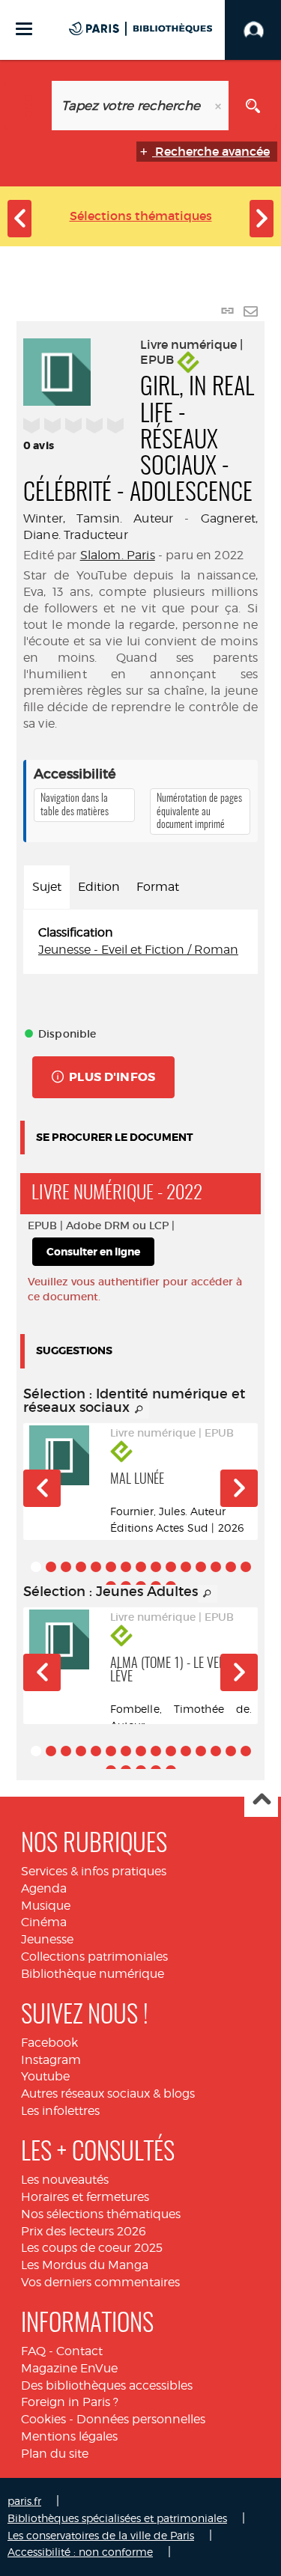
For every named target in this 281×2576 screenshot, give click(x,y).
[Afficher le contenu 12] (201, 1567)
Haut (261, 1801)
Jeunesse (47, 1939)
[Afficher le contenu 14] (231, 1567)
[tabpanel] (140, 942)
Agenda (44, 1888)
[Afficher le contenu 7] (126, 1567)
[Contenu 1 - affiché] (36, 1567)
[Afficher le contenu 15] (246, 1567)
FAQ (33, 2351)
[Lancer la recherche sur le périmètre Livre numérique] (253, 106)
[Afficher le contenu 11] (186, 1567)
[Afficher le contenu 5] (96, 1567)
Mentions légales (69, 2436)
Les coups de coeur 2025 (92, 2248)
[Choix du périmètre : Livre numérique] (28, 106)
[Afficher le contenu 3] (66, 1567)
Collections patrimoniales (94, 1957)
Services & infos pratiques (94, 1871)
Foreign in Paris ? (70, 2402)
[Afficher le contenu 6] (111, 1567)
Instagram (51, 2060)
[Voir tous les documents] (139, 1410)
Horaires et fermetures (85, 2197)
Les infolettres (60, 2111)
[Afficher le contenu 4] (81, 1567)
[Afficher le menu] (24, 29)
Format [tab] (158, 887)
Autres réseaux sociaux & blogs (108, 2094)
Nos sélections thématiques (101, 2214)
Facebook (49, 2043)
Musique (46, 1906)
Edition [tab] (99, 887)
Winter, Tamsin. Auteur (98, 518)
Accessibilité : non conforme (80, 2552)
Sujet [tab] (47, 887)
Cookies (43, 2419)
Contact (79, 2351)
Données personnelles (141, 2419)
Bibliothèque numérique (93, 1974)
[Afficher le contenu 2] (51, 1567)
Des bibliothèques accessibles (107, 2385)
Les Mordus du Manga (85, 2265)
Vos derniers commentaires (100, 2282)
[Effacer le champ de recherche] (220, 106)
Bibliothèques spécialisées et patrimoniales (117, 2518)
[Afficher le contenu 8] (141, 1567)
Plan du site (55, 2454)
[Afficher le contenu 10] (171, 1567)
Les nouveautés (65, 2180)
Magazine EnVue (69, 2368)
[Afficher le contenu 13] (216, 1567)
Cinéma (44, 1922)
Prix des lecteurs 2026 (84, 2231)
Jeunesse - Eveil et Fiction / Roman (138, 950)
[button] (42, 1488)
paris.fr (24, 2501)
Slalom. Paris (118, 555)
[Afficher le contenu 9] (156, 1567)
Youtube (45, 2076)
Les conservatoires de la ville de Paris (101, 2535)
